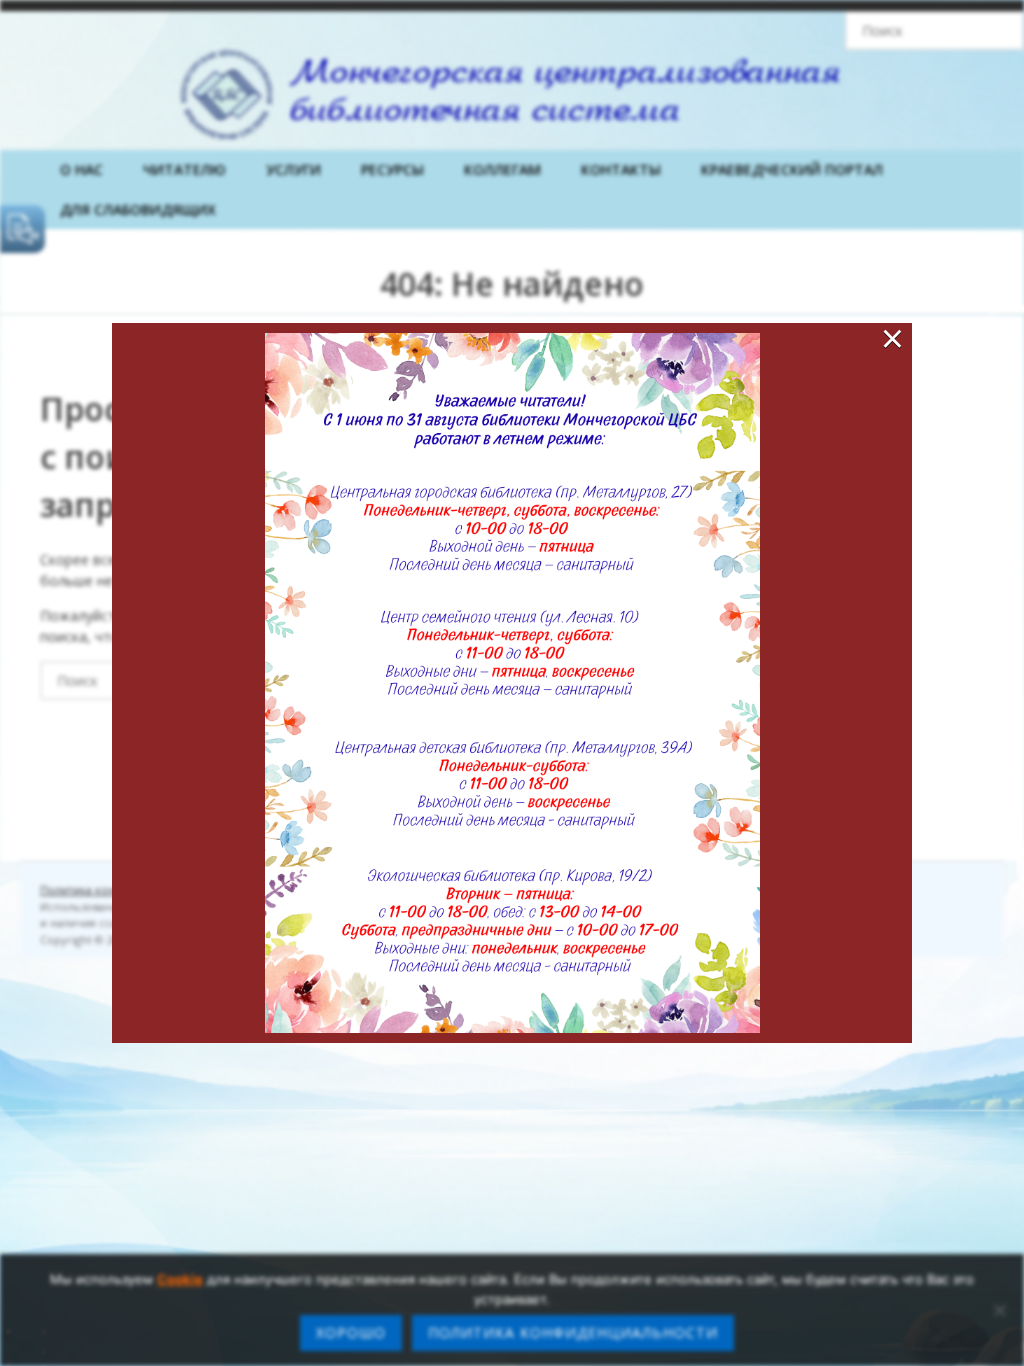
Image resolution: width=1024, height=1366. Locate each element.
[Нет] (999, 1310)
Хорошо (351, 1332)
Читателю (184, 169)
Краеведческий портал (792, 169)
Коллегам (502, 169)
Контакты (621, 169)
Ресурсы (392, 169)
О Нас (81, 169)
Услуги (293, 169)
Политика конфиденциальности (573, 1332)
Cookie (180, 1279)
